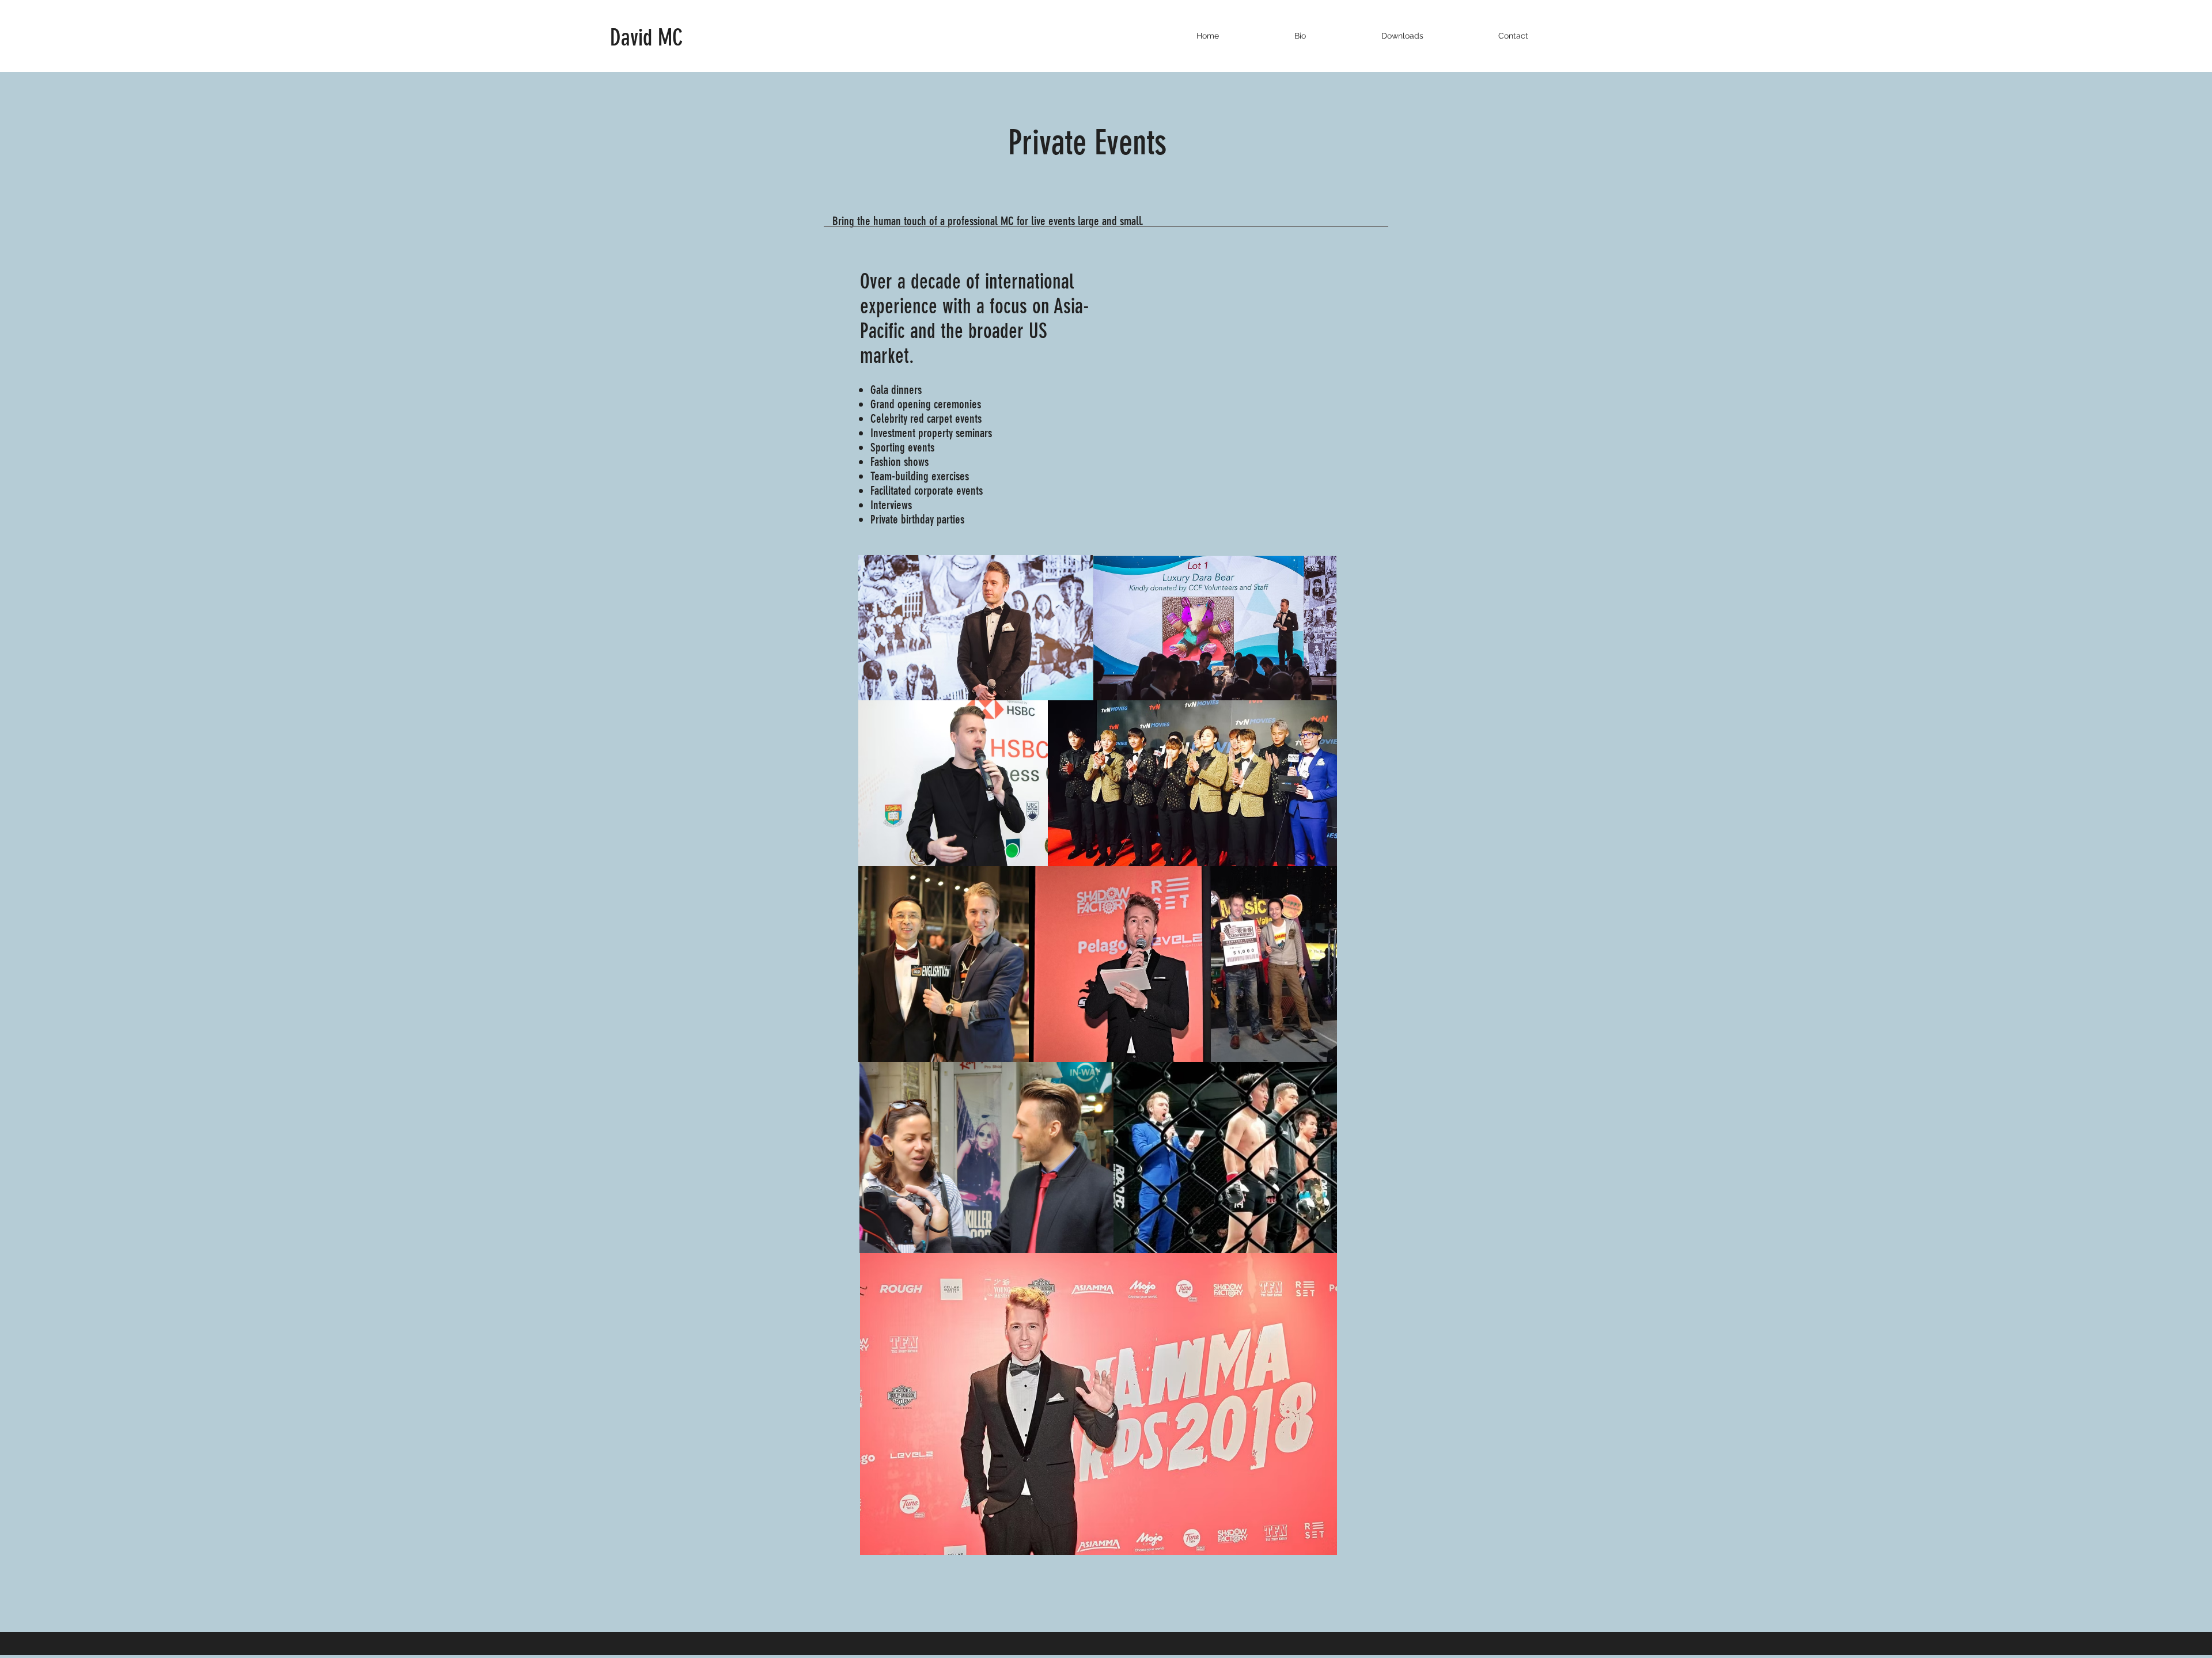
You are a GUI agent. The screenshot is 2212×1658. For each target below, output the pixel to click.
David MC (649, 38)
